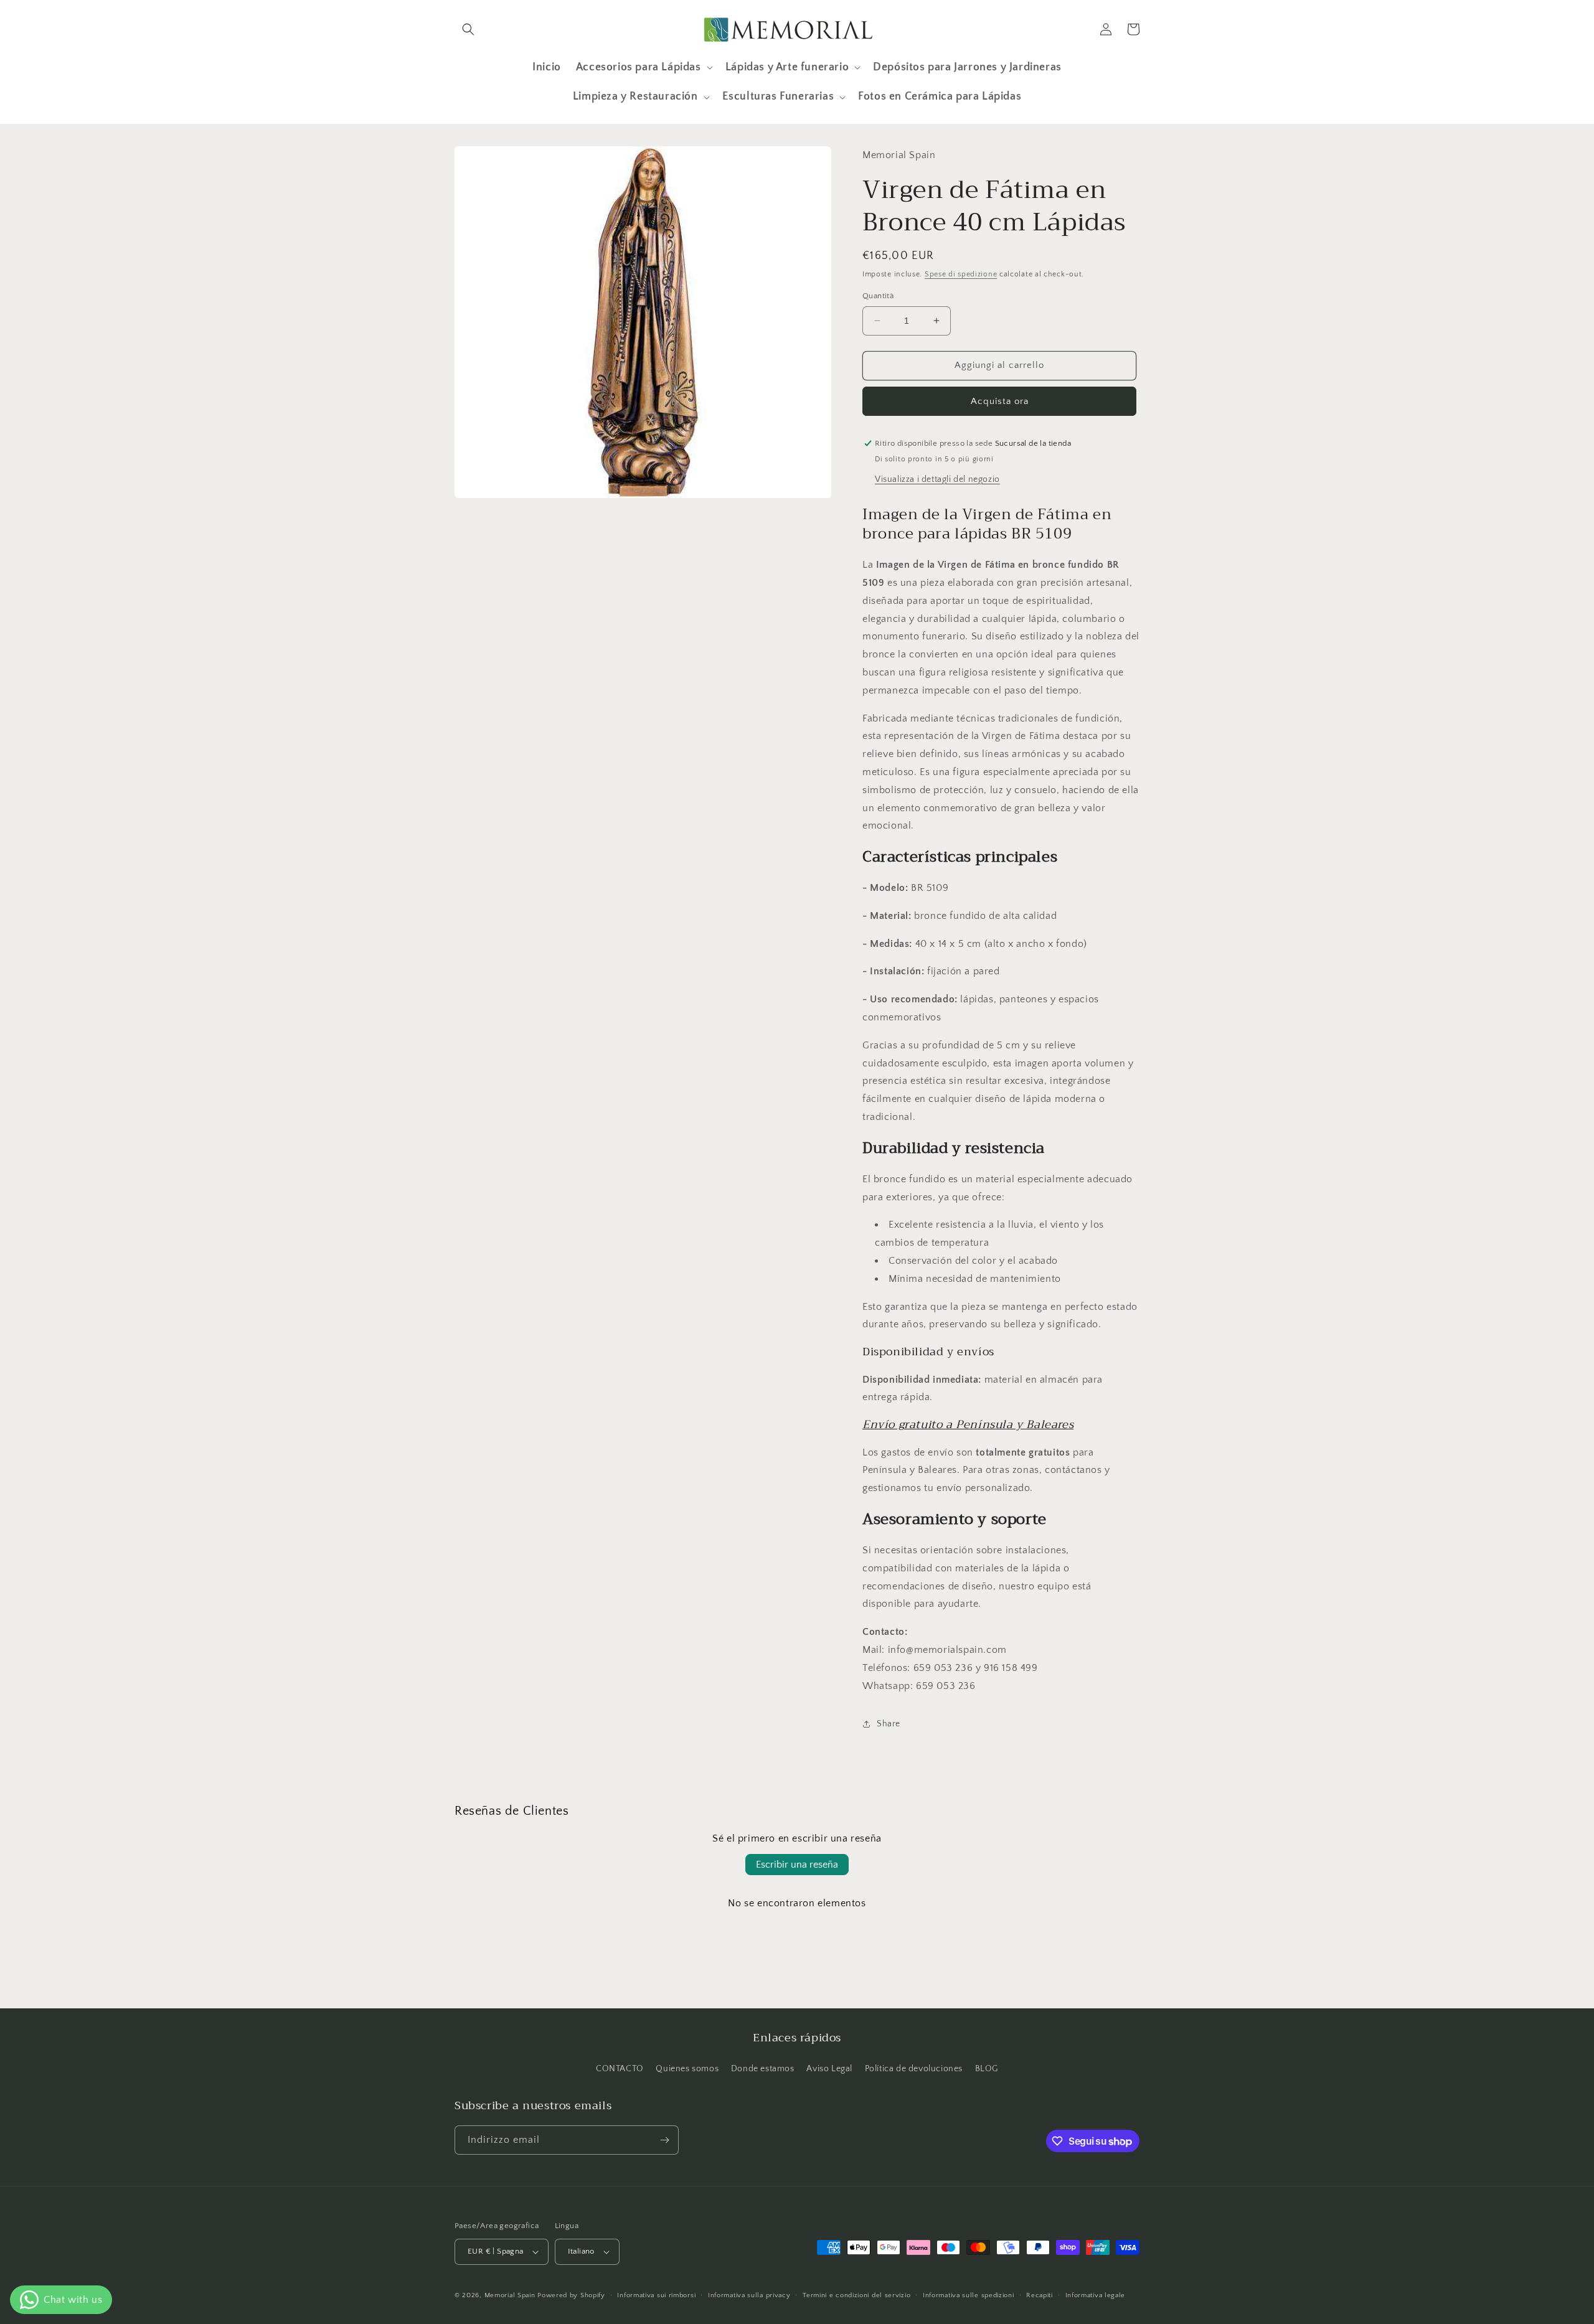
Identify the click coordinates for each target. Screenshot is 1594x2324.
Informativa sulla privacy (749, 2295)
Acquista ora (1000, 401)
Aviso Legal (829, 2069)
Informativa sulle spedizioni (969, 2295)
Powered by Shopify (571, 2295)
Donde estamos (763, 2069)
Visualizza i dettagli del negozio (937, 479)
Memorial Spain (510, 2295)
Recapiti (1040, 2295)
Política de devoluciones (914, 2069)
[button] (468, 29)
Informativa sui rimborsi (656, 2295)
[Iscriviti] (664, 2140)
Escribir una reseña (797, 1865)
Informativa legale (1096, 2295)
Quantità (878, 296)
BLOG (987, 2069)
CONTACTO (620, 2069)
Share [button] (889, 1724)
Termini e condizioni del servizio (856, 2295)
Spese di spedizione (961, 274)
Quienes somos (687, 2069)
